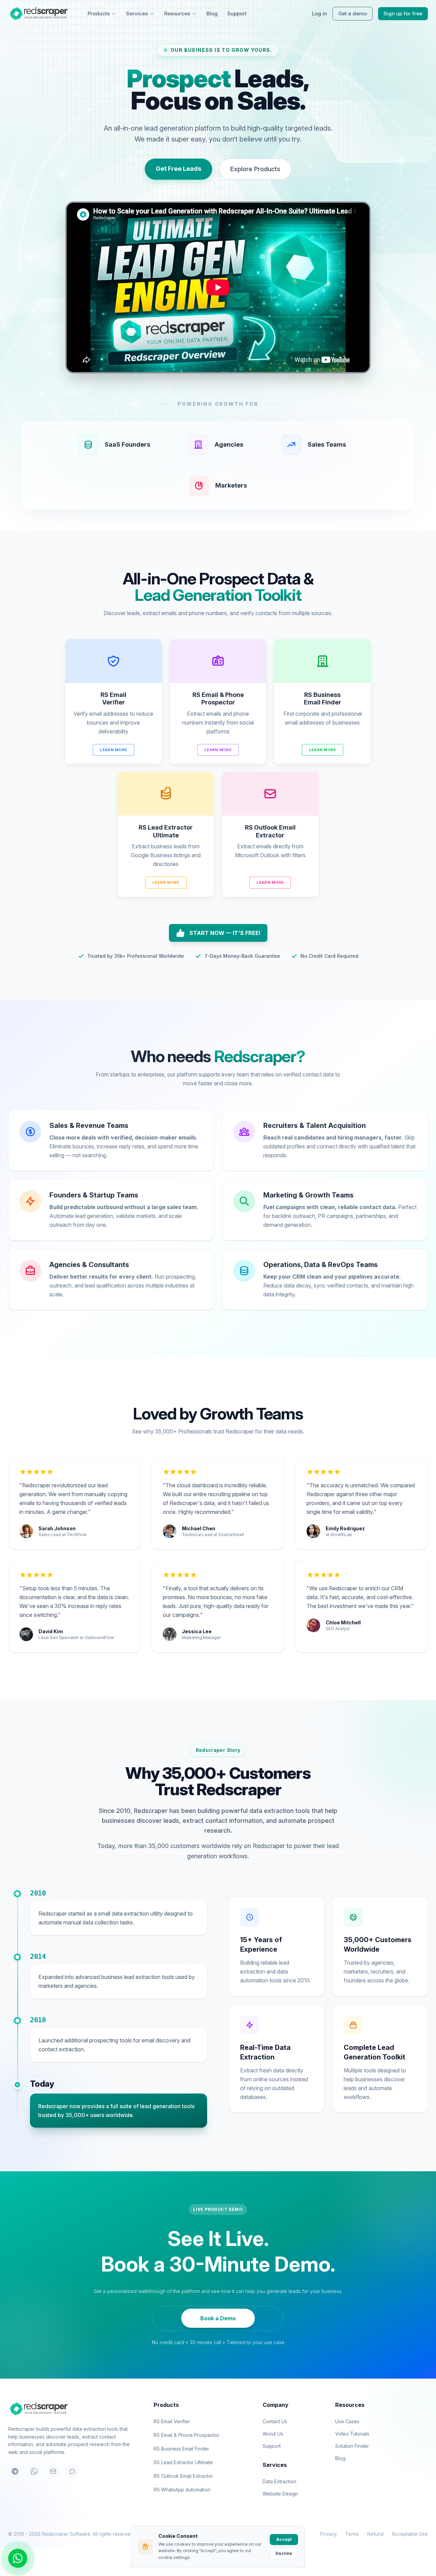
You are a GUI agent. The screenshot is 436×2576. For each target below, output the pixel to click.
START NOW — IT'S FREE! (225, 933)
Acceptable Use (410, 2534)
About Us (273, 2434)
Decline (284, 2553)
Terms (352, 2534)
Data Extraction (279, 2481)
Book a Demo (218, 2318)
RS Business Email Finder (181, 2449)
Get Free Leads (178, 169)
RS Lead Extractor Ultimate (183, 2462)
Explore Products (255, 169)
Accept (284, 2539)
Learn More (113, 750)
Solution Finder (352, 2446)
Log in (320, 13)
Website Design (280, 2494)
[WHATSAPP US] (18, 2558)
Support (237, 13)
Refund (375, 2534)
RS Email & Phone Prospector (186, 2435)
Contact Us (275, 2421)
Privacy (329, 2534)
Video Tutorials (352, 2434)
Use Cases (347, 2421)
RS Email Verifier (172, 2421)
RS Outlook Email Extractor (183, 2476)
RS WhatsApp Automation (182, 2490)
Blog (212, 13)
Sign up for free (403, 13)
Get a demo (353, 13)
